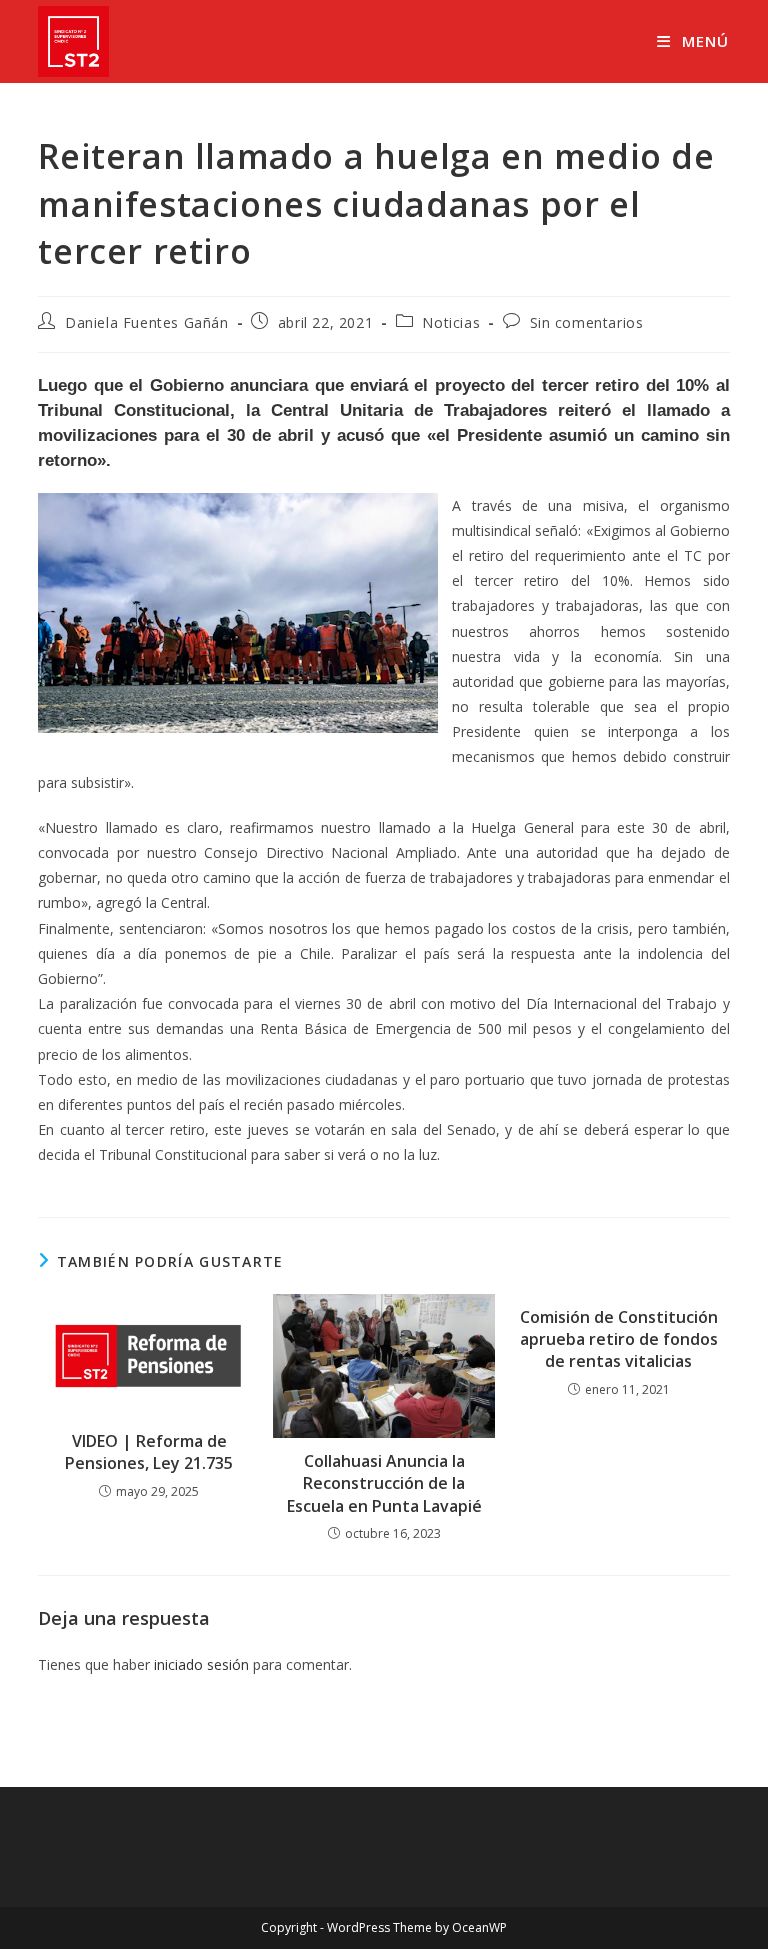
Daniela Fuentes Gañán (147, 322)
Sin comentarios (587, 322)
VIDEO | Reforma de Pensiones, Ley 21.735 (149, 1452)
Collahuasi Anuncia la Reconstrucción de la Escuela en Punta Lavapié (384, 1483)
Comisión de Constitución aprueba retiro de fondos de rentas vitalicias (619, 1339)
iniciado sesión (201, 1664)
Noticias (451, 322)
